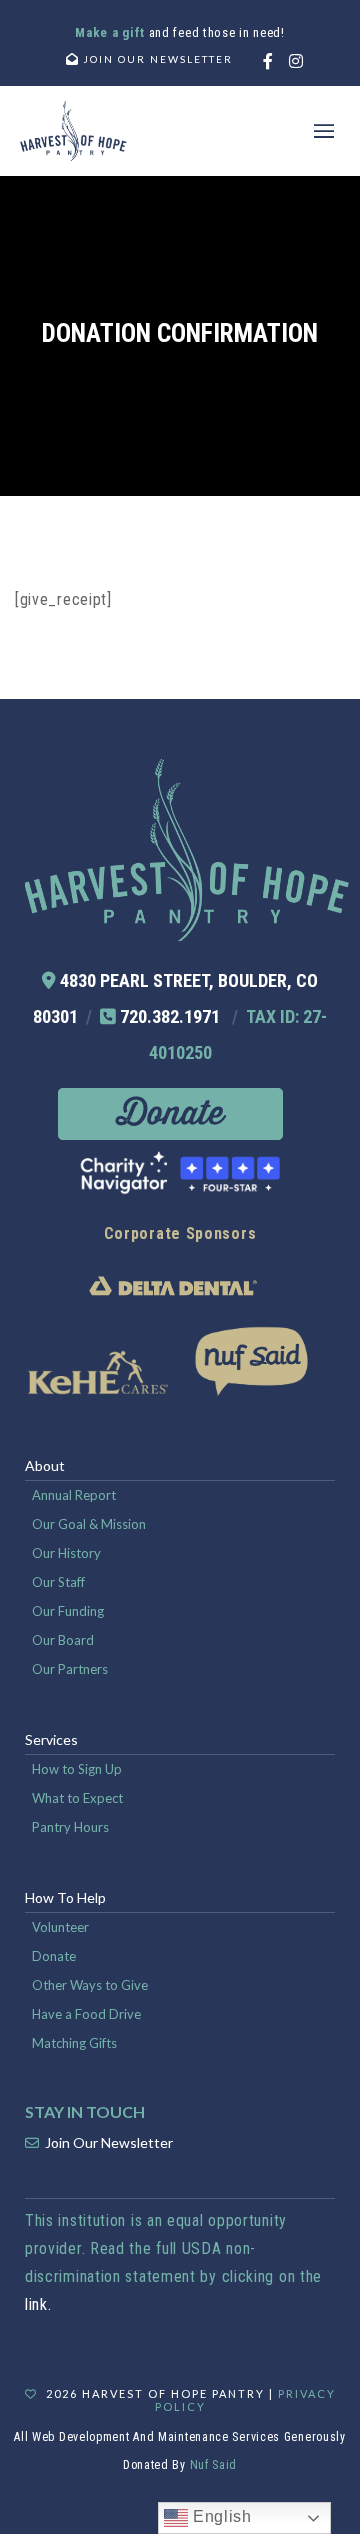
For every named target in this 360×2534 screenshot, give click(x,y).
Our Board (63, 1640)
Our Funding (68, 1611)
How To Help (65, 1897)
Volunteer (60, 1927)
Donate (54, 1956)
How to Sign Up (77, 1769)
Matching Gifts (74, 2043)
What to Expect (77, 1798)
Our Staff (58, 1582)
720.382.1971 (170, 1016)
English (220, 2516)
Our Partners (70, 1669)
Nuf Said (214, 2465)
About (45, 1465)
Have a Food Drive (86, 2014)
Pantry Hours (70, 1827)
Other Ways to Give (90, 1985)
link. (38, 2304)
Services (51, 1739)
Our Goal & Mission (89, 1524)
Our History (66, 1553)
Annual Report (74, 1495)
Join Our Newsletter (109, 2142)
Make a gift (111, 32)
